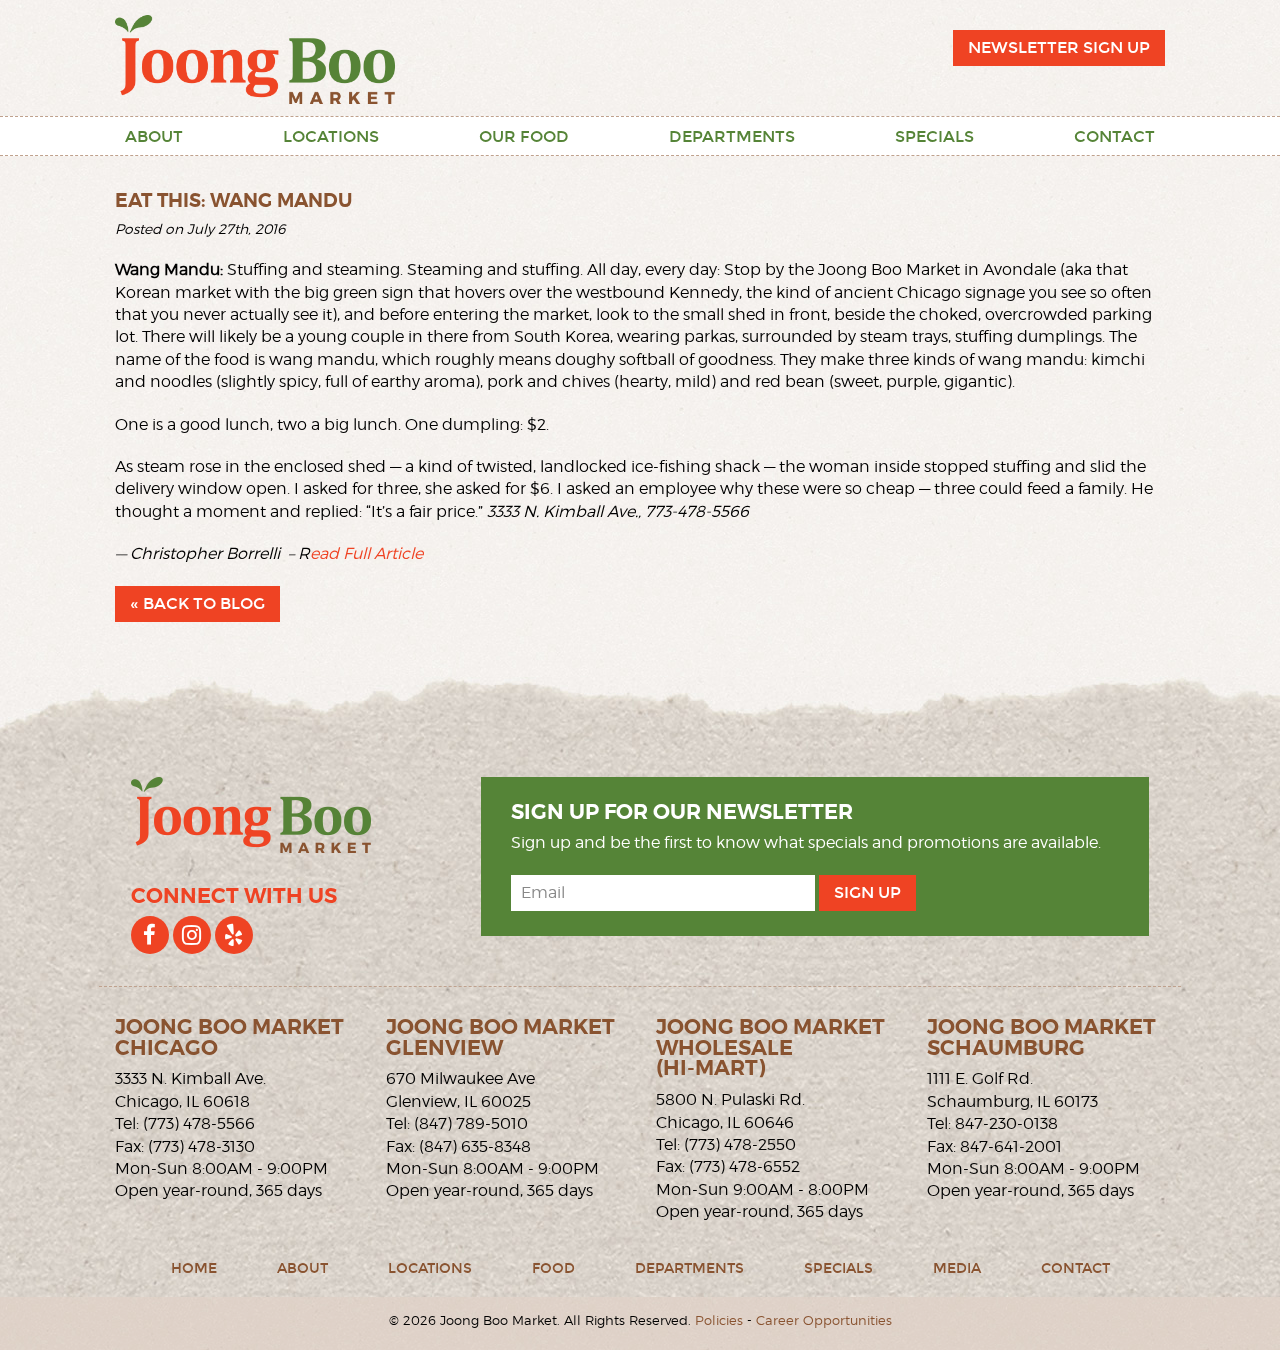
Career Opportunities (824, 1320)
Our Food (524, 136)
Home (194, 1268)
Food (553, 1268)
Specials (934, 136)
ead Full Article (366, 553)
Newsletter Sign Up (1059, 47)
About (154, 136)
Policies (719, 1320)
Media (957, 1268)
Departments (732, 136)
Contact (1114, 136)
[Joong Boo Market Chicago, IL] (255, 58)
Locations (331, 136)
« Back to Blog (197, 603)
